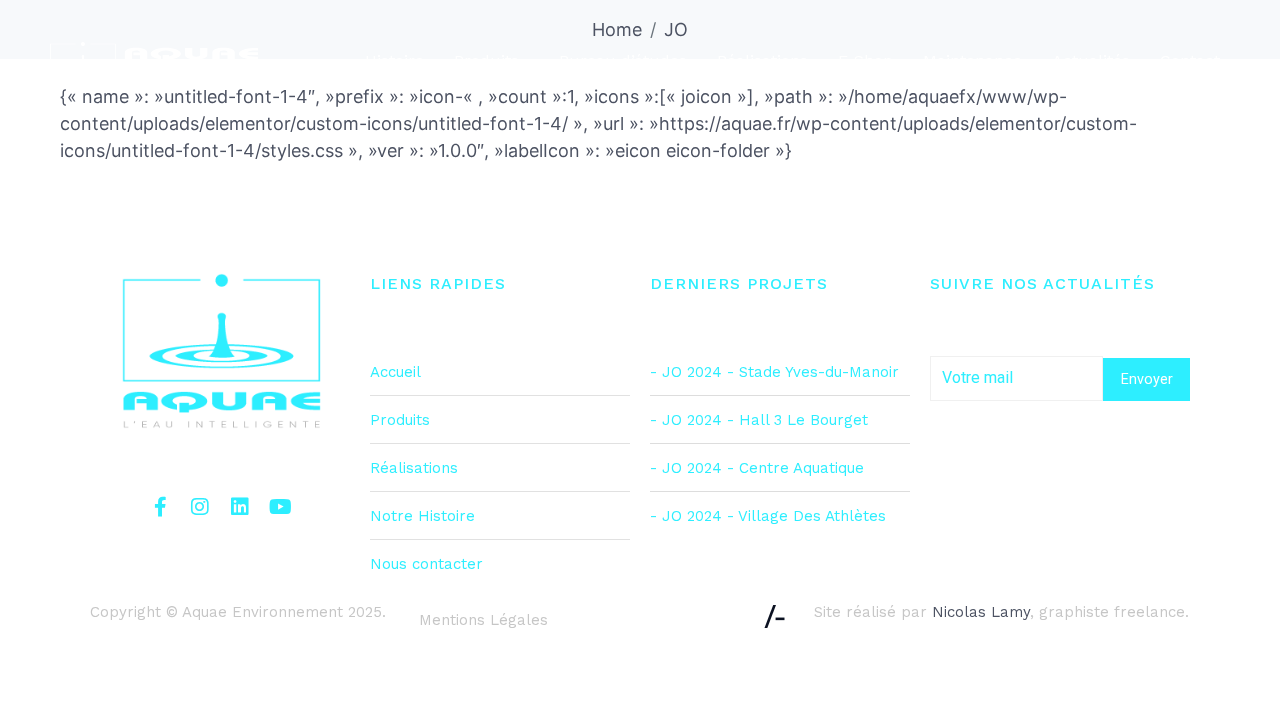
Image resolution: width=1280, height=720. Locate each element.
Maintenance (972, 60)
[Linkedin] (240, 507)
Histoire (394, 60)
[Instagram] (200, 507)
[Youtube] (280, 507)
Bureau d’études (623, 60)
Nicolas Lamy (981, 612)
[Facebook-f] (160, 507)
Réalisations (762, 60)
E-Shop (865, 60)
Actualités (1091, 60)
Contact (1190, 60)
